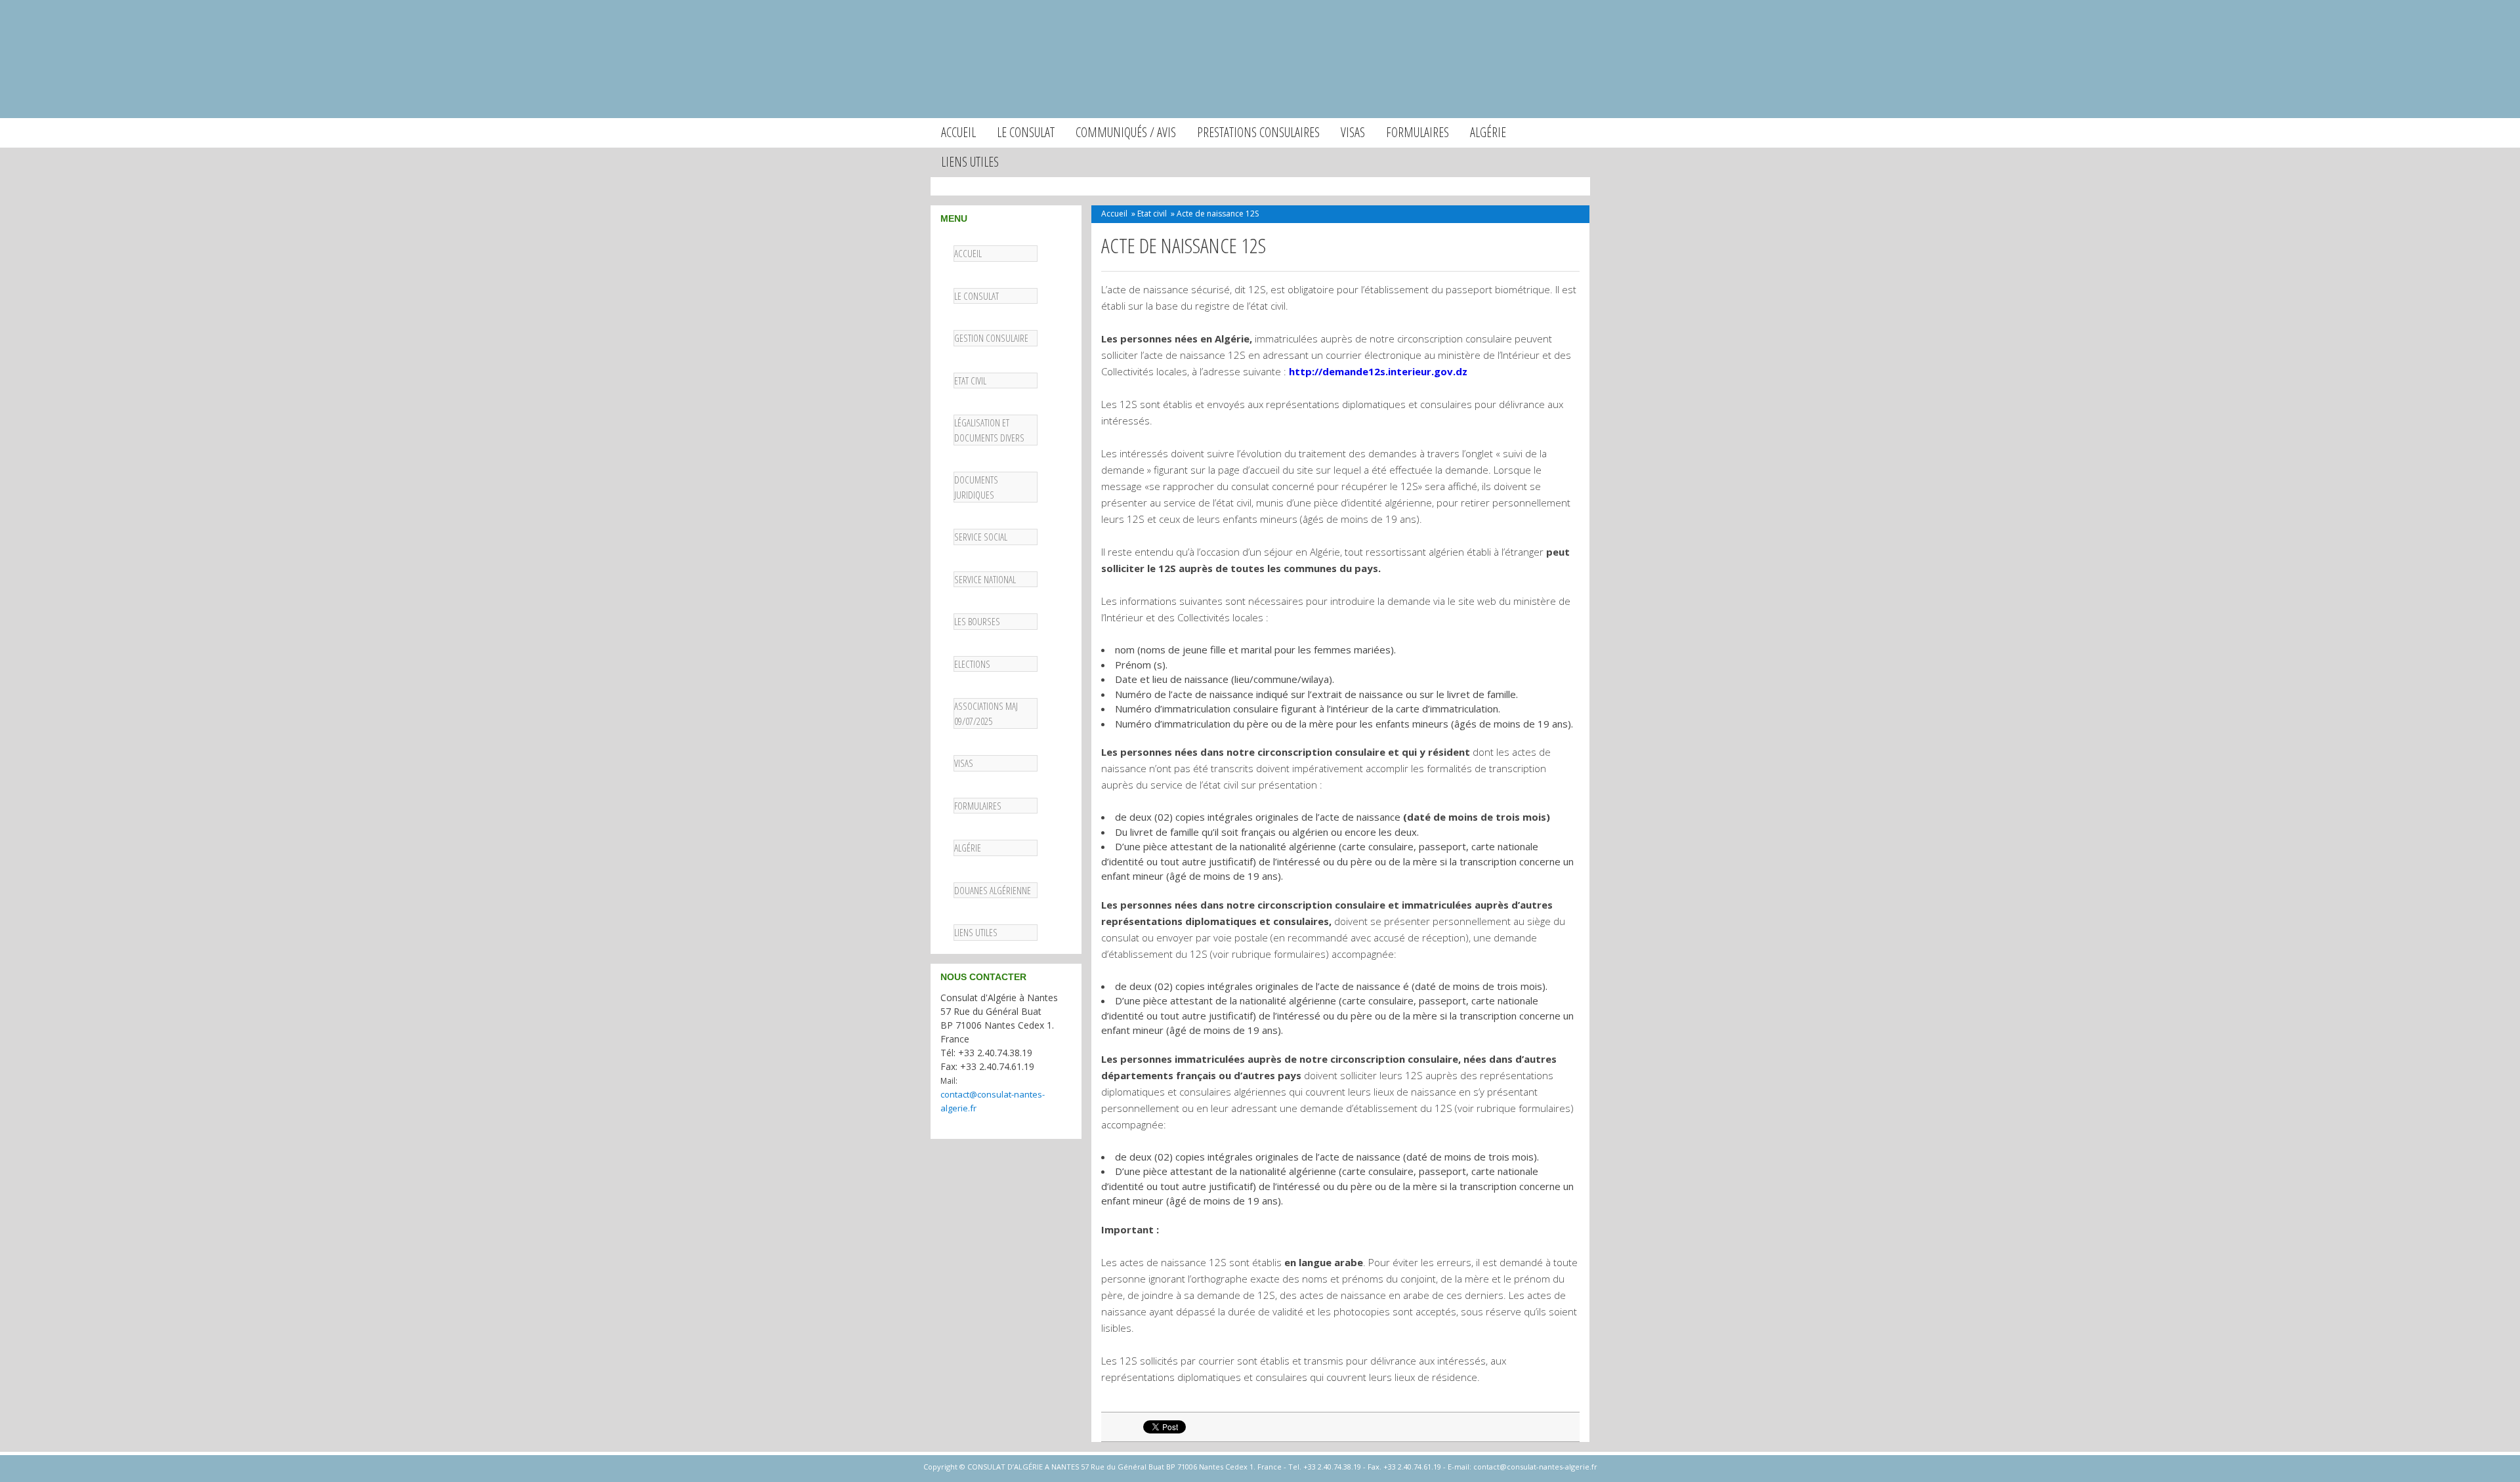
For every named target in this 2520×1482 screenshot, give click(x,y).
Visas (1353, 132)
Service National (985, 579)
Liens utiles (970, 162)
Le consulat (1026, 132)
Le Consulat (976, 296)
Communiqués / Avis (1126, 132)
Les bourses (977, 621)
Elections (972, 664)
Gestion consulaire (991, 338)
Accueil (958, 132)
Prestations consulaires (1258, 132)
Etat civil (970, 381)
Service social (981, 537)
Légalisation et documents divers (989, 430)
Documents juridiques (976, 487)
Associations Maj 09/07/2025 (986, 713)
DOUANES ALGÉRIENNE (993, 890)
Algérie (1488, 132)
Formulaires (1417, 132)
